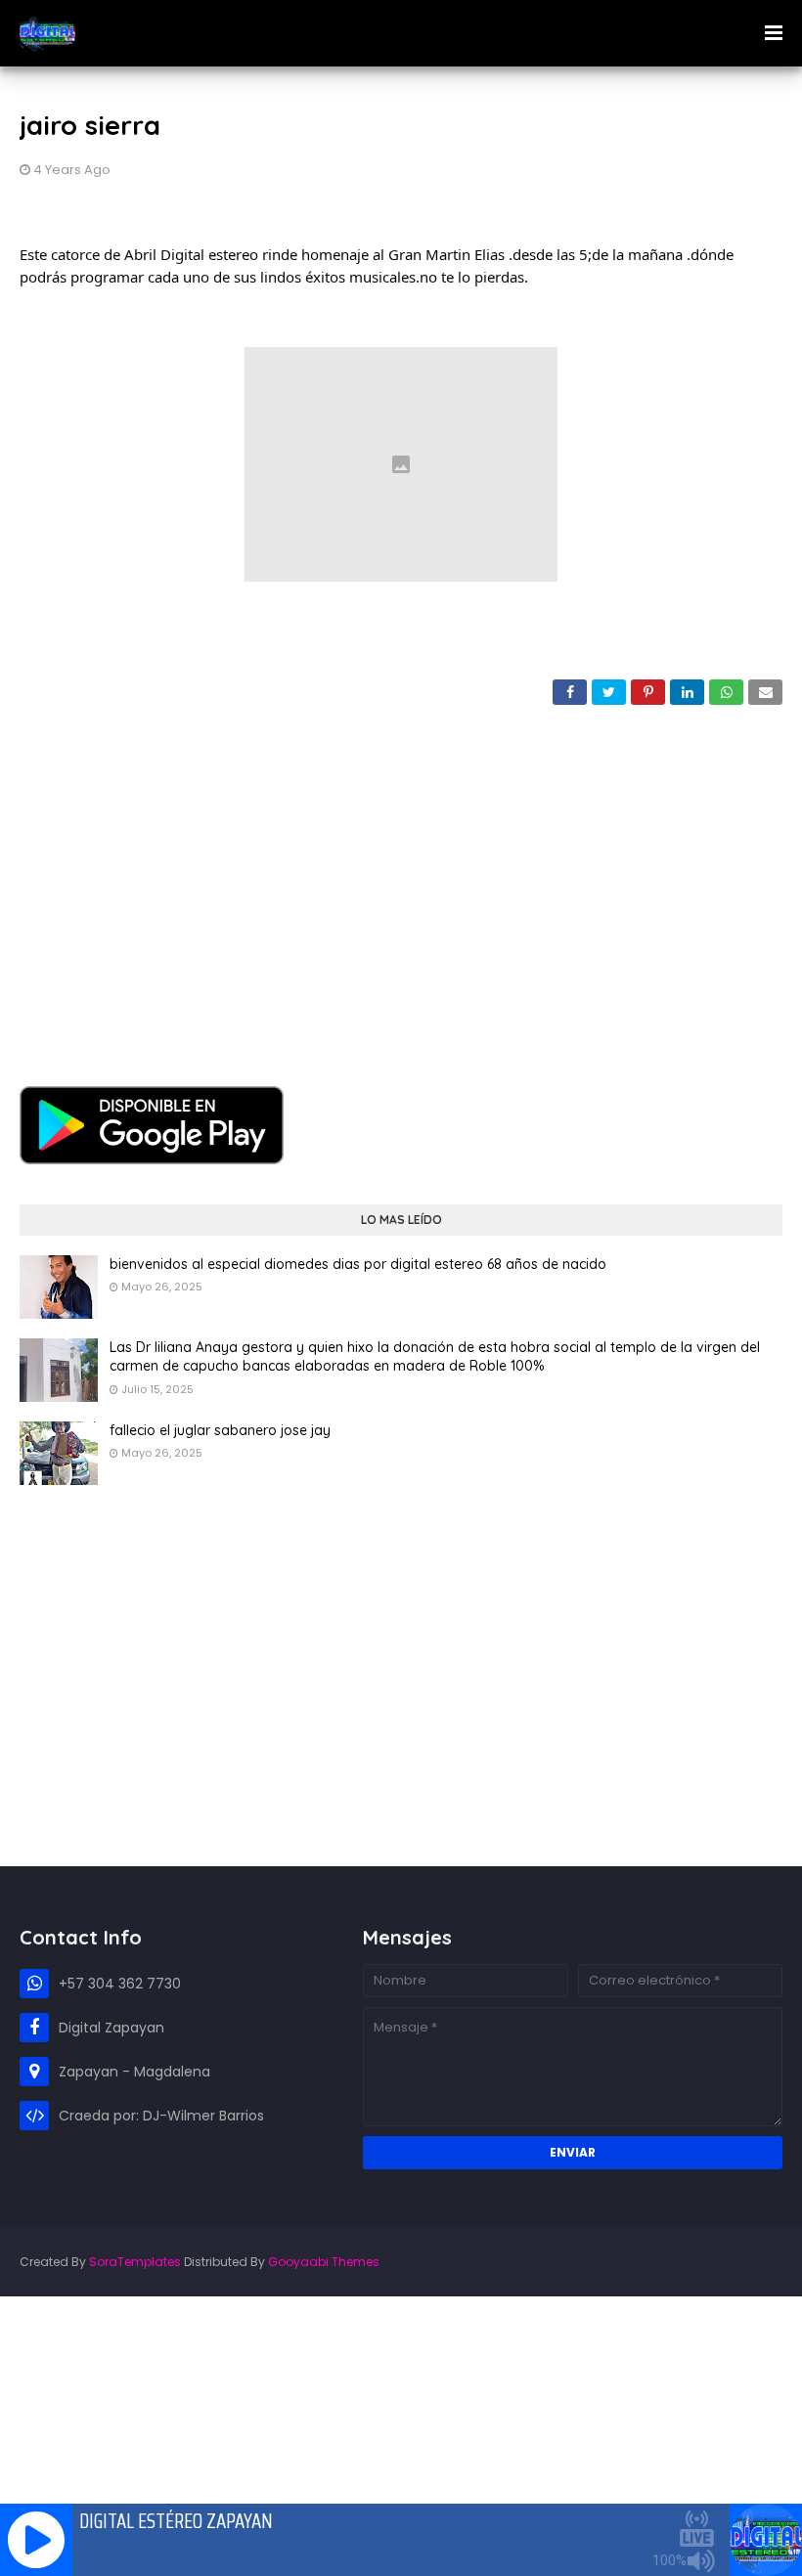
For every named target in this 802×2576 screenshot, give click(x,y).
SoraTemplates (135, 2262)
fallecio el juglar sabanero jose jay (220, 1430)
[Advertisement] (401, 881)
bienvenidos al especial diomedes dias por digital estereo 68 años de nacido (358, 1264)
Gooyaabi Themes (324, 2262)
